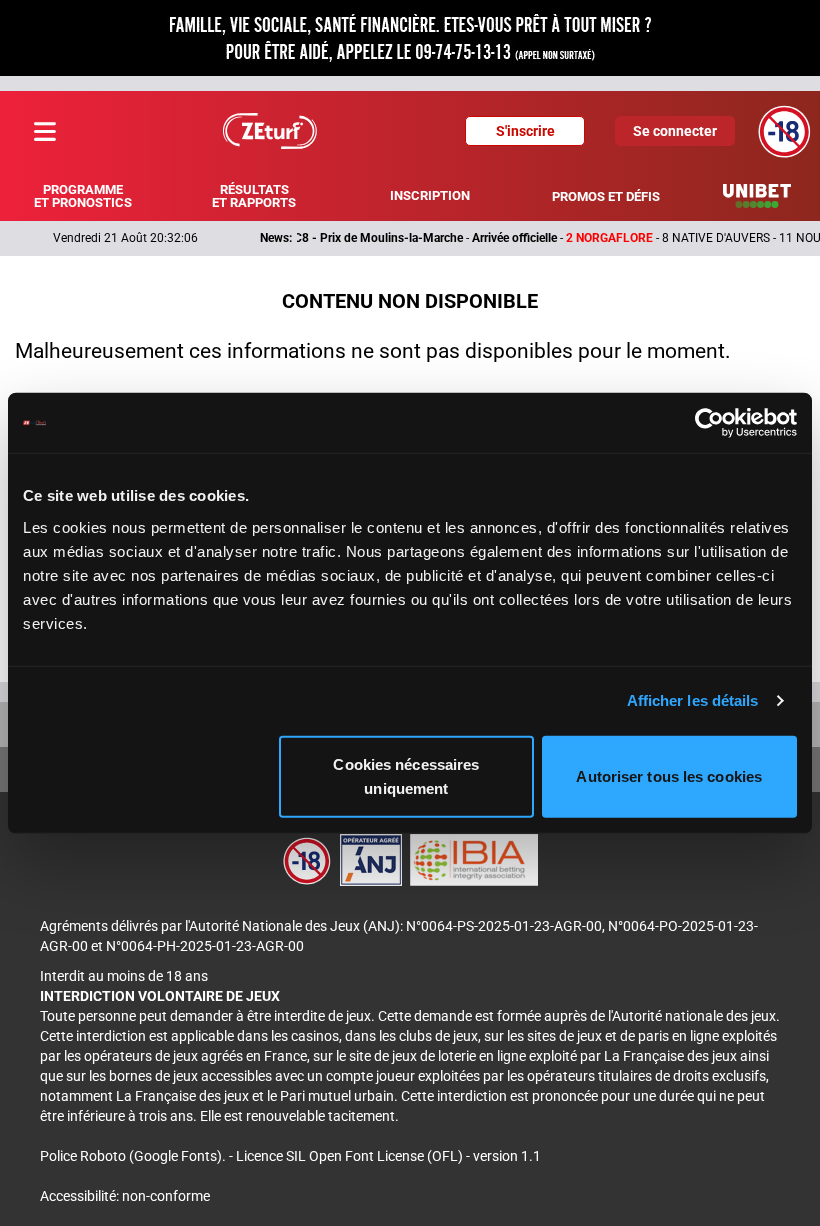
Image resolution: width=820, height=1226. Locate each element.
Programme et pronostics (83, 196)
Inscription (430, 195)
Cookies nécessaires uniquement (406, 775)
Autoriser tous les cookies (669, 775)
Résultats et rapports (254, 196)
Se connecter (675, 131)
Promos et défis (606, 196)
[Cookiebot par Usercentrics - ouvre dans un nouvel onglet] (709, 423)
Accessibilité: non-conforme (125, 1196)
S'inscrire (525, 131)
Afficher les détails (693, 700)
